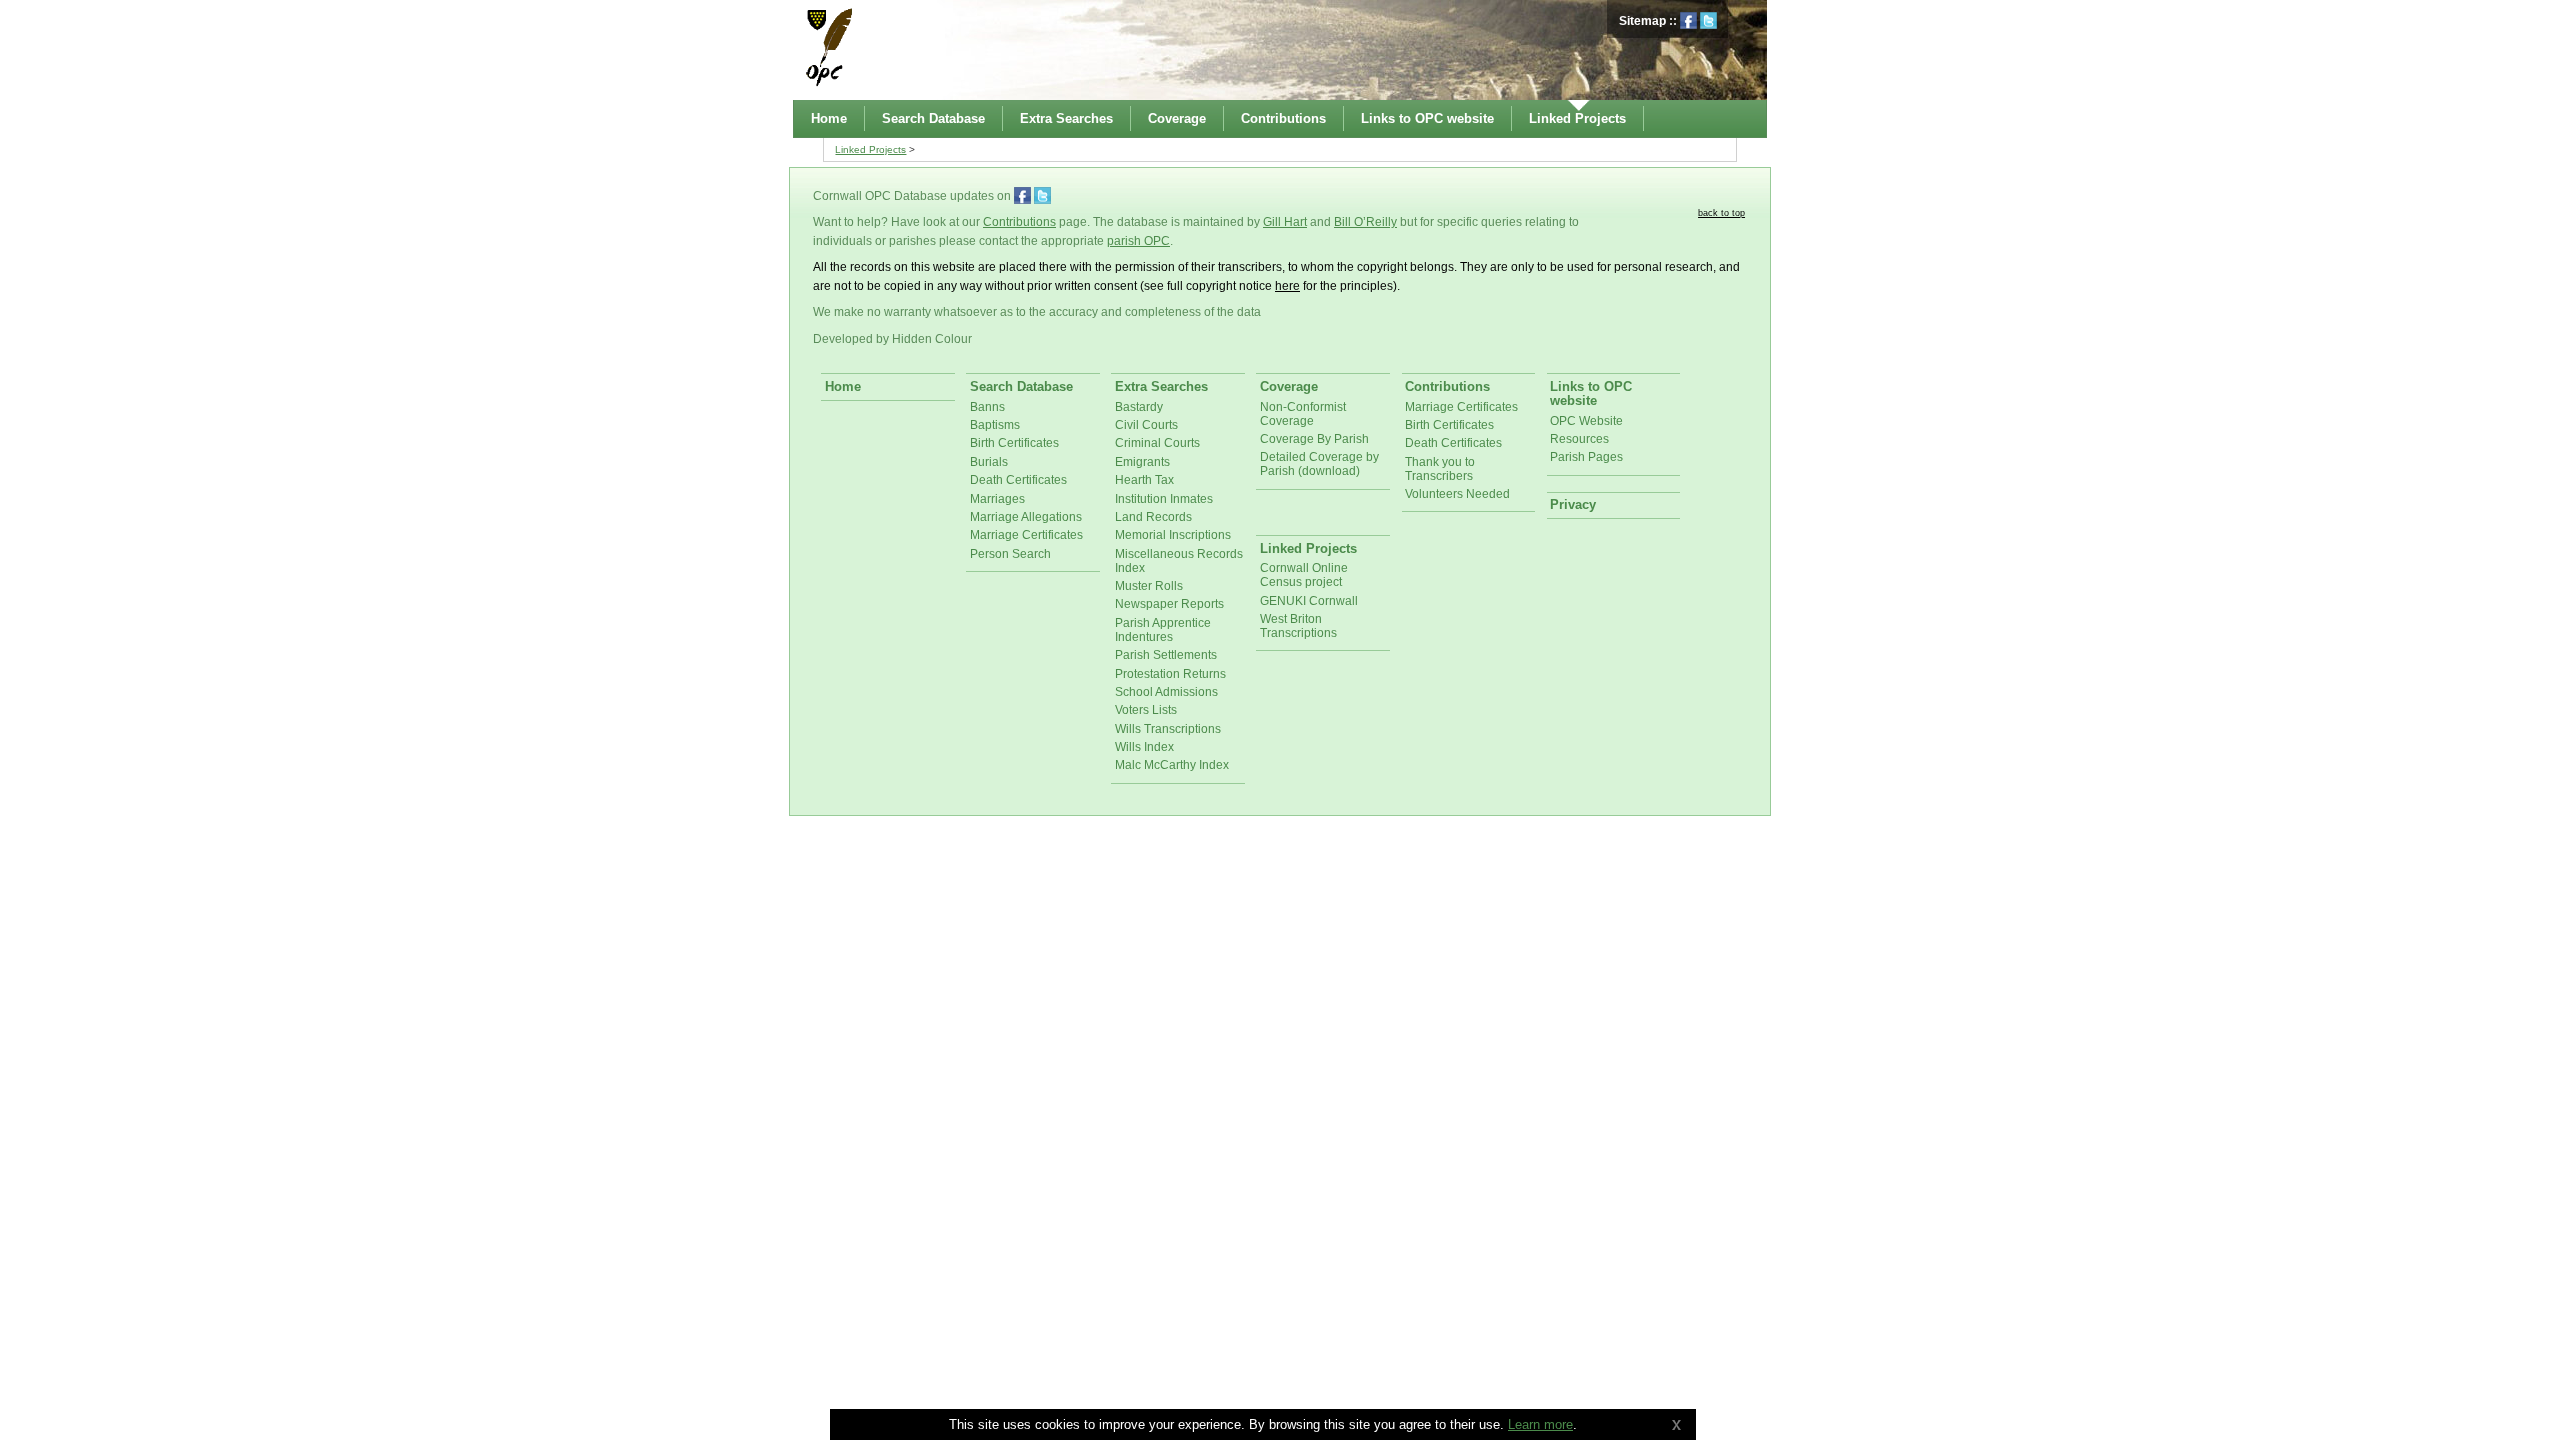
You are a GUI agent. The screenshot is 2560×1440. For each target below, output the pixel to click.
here (1287, 286)
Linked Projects (870, 149)
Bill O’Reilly (1365, 222)
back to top (1721, 213)
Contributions (1019, 222)
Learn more (1540, 1424)
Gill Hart (1285, 222)
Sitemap (1642, 21)
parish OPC (1138, 241)
